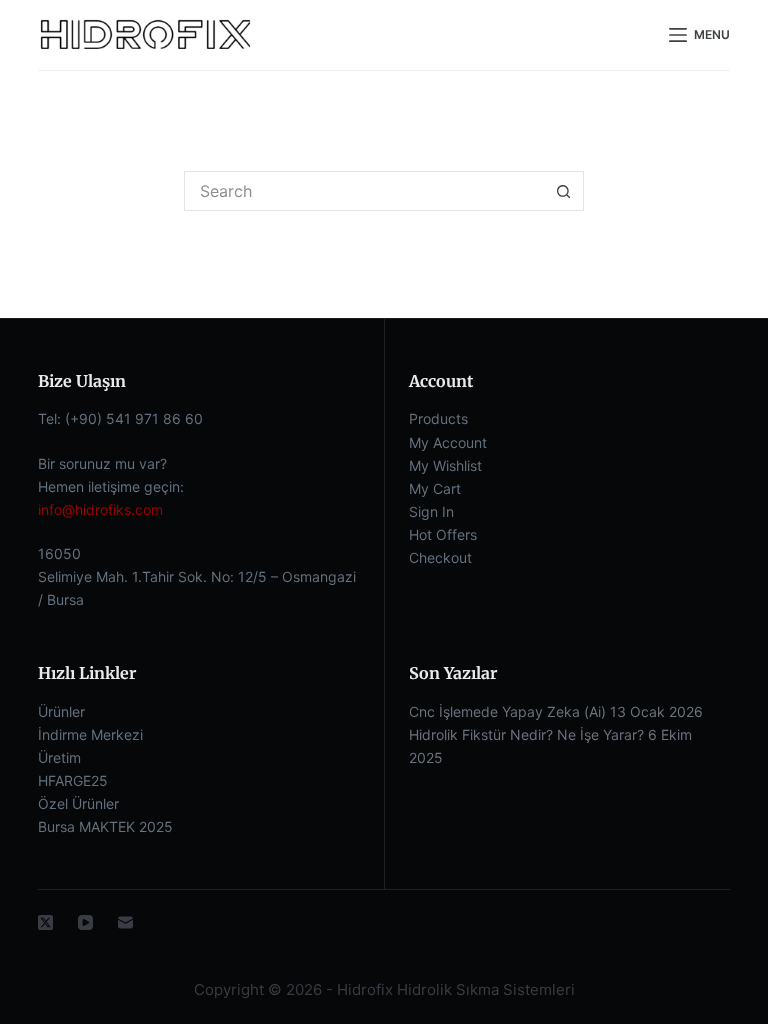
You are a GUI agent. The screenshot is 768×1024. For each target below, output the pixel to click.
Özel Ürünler (78, 803)
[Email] (125, 922)
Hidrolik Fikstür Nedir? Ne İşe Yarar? (526, 734)
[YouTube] (85, 922)
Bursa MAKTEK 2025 (105, 826)
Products (438, 418)
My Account (448, 442)
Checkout (440, 557)
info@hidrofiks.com (100, 509)
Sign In (431, 511)
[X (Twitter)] (45, 922)
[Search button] (564, 191)
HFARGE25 (73, 780)
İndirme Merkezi (90, 734)
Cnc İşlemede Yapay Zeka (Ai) (507, 711)
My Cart (435, 488)
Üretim (59, 757)
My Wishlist (445, 465)
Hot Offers (443, 534)
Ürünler (61, 711)
